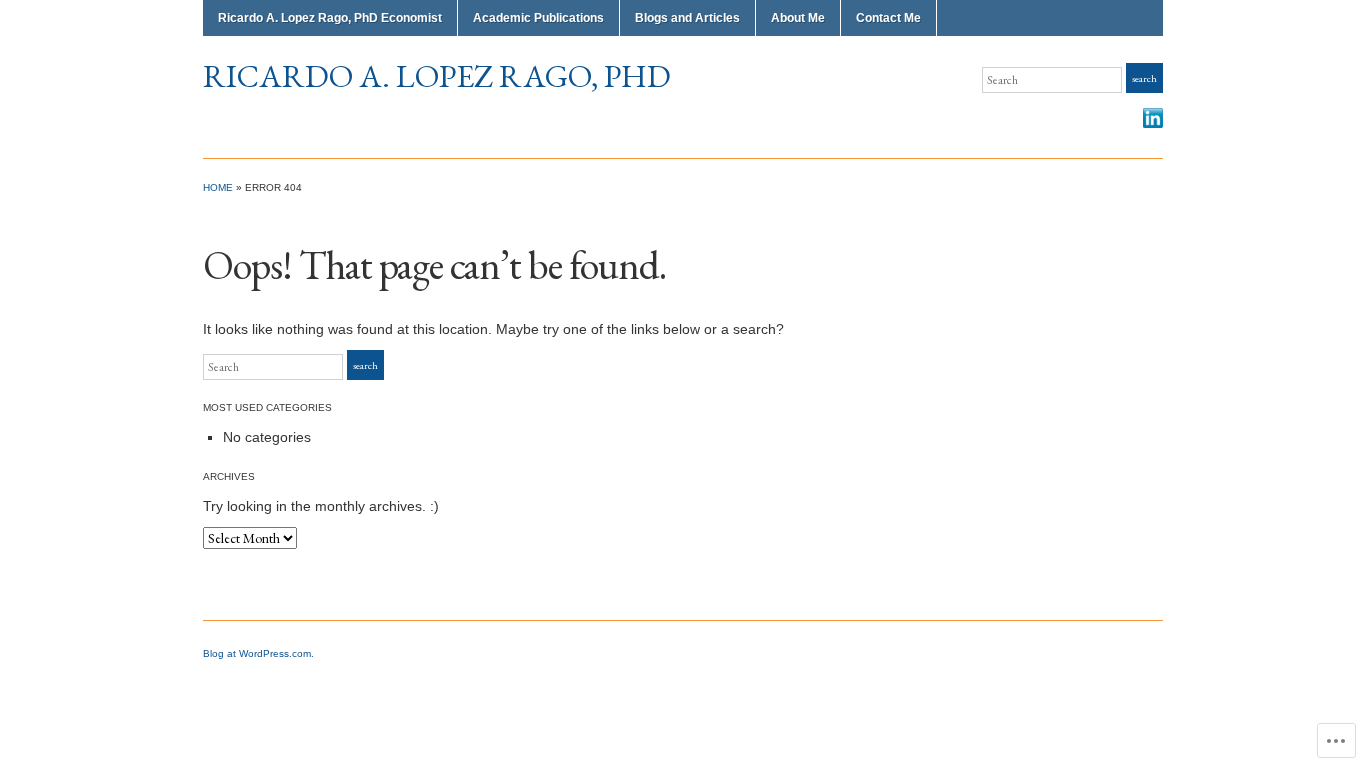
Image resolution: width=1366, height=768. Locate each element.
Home (218, 187)
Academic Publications (538, 18)
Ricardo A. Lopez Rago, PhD (437, 76)
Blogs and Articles (687, 18)
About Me (798, 18)
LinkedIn (1153, 118)
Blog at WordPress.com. (258, 653)
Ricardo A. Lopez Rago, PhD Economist (330, 18)
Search (1144, 78)
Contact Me (888, 18)
